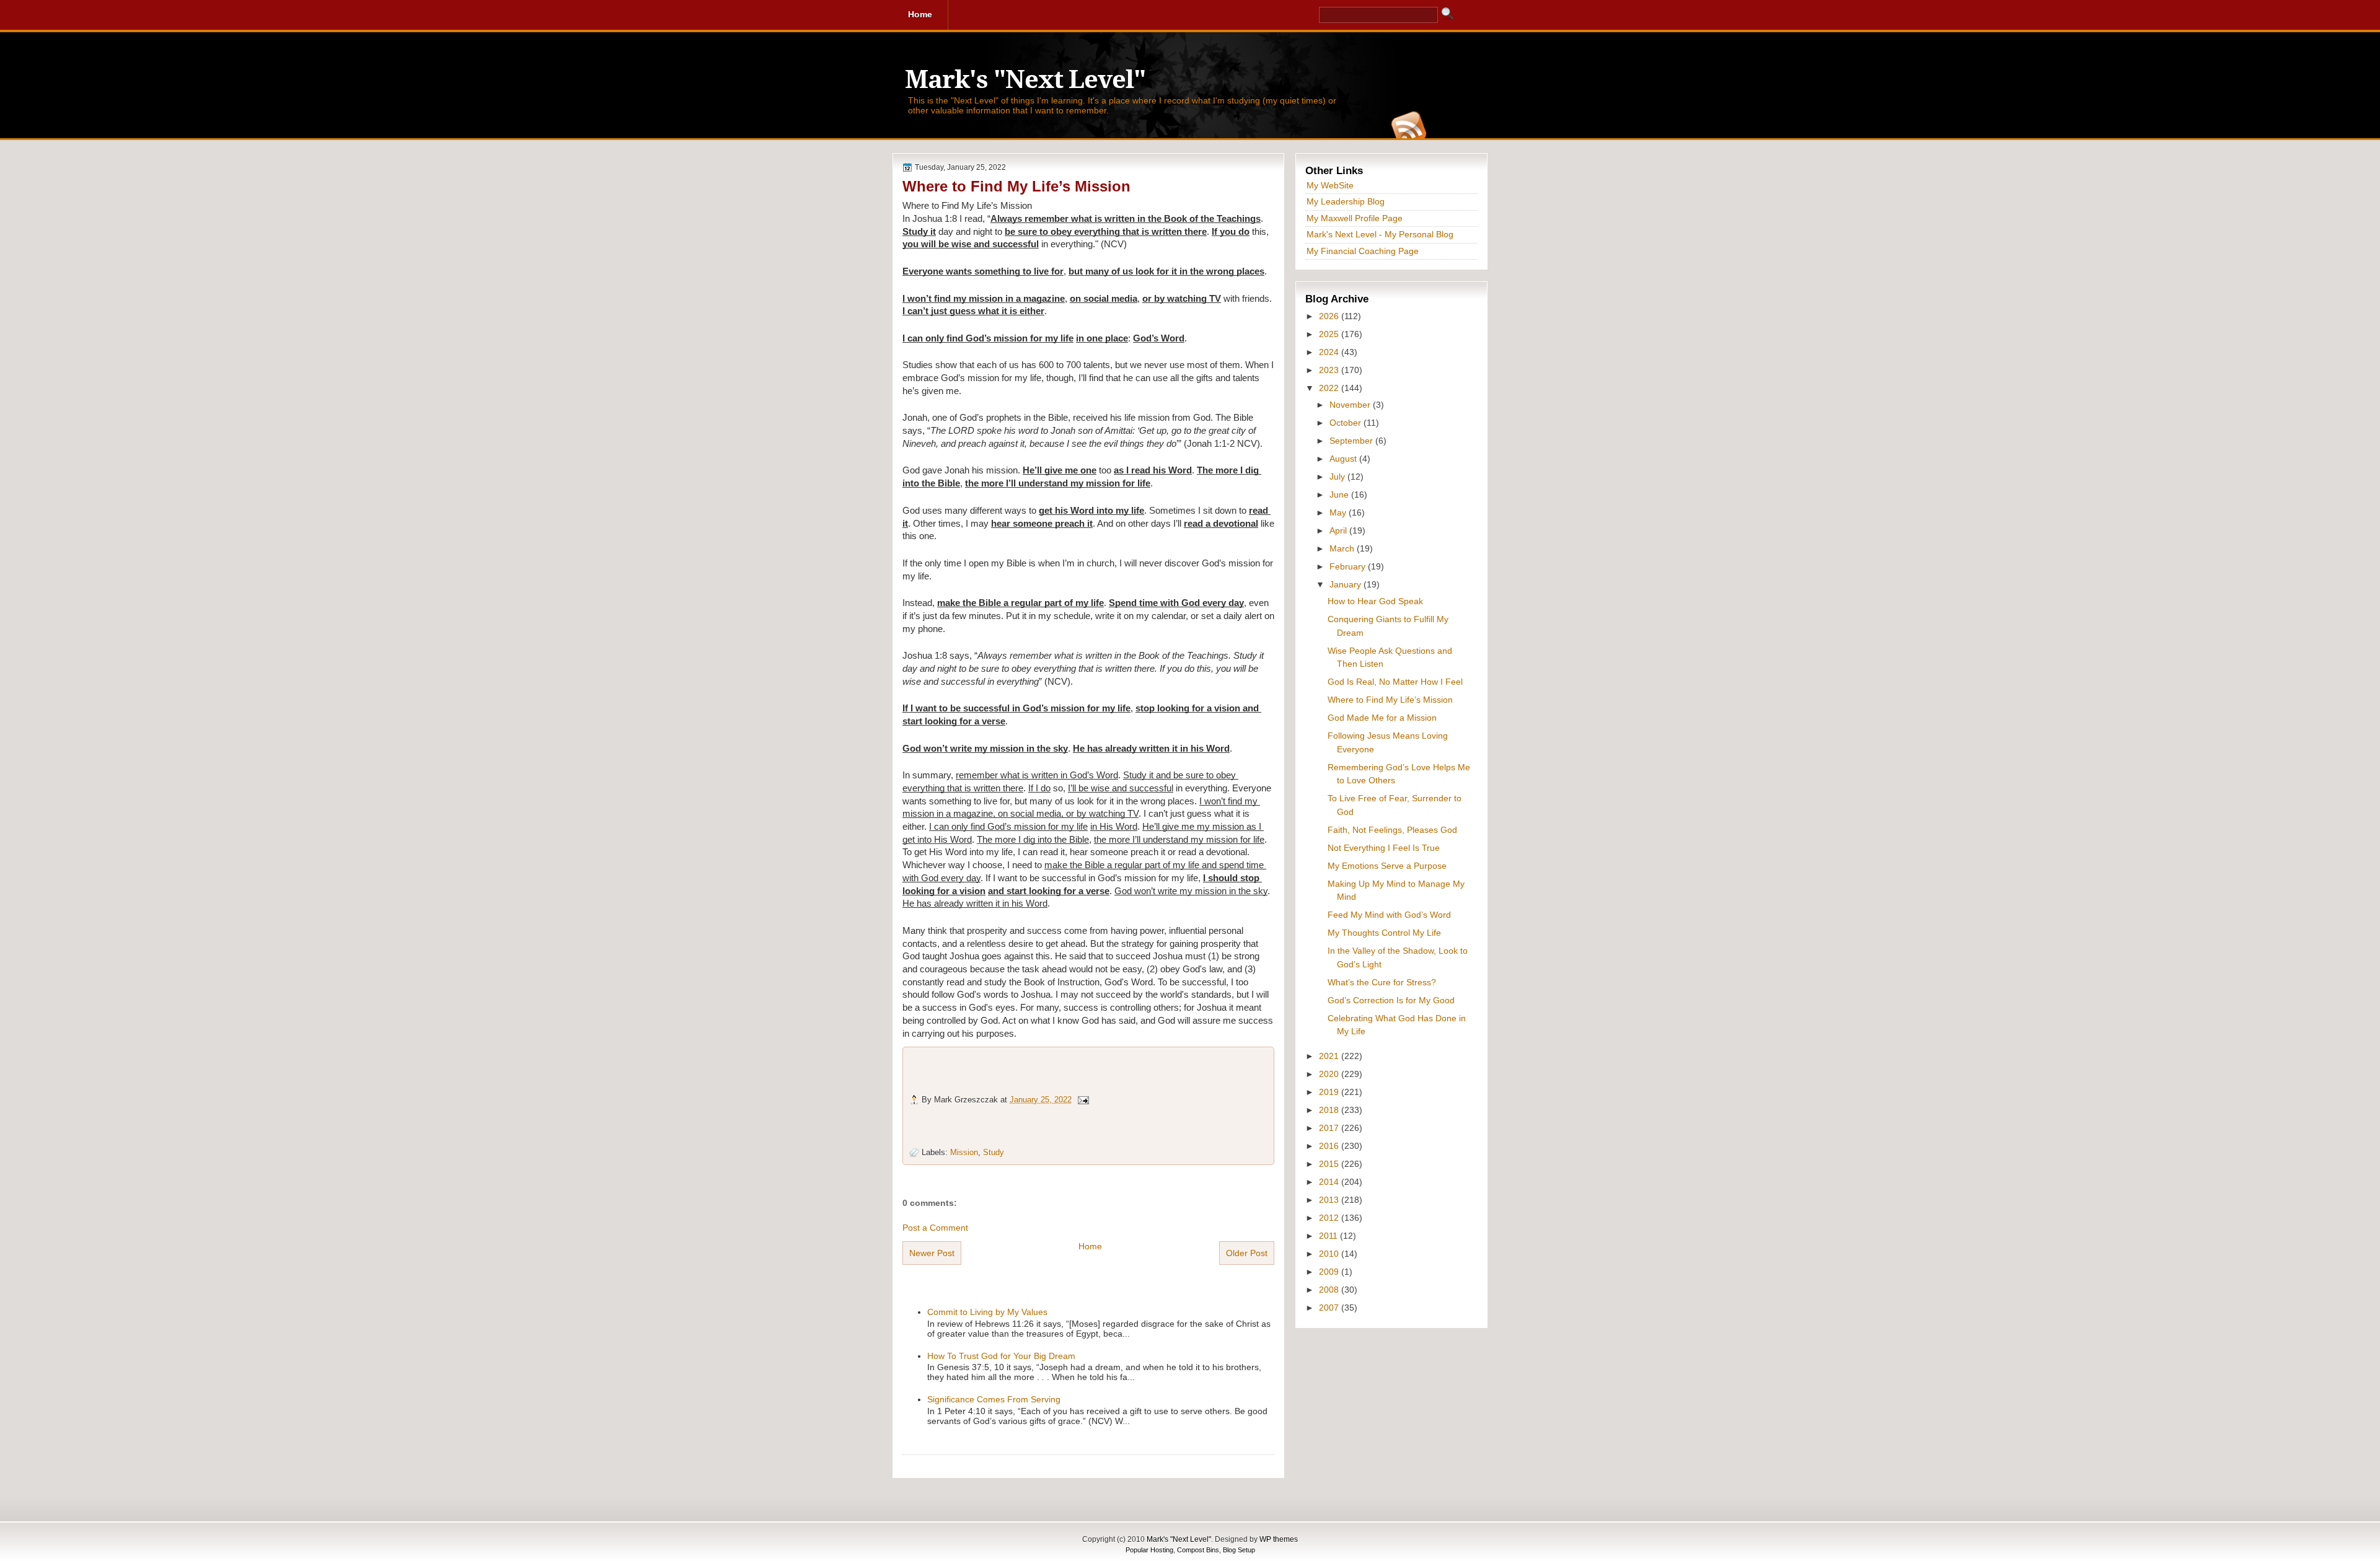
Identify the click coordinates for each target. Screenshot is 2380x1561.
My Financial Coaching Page (1363, 251)
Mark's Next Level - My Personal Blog (1380, 234)
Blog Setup (1239, 1550)
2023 (1330, 370)
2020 (1330, 1074)
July (1338, 477)
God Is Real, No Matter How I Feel (1395, 682)
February (1349, 566)
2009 (1330, 1272)
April (1339, 530)
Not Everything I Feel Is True (1384, 848)
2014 (1330, 1182)
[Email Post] (1083, 1100)
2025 (1330, 334)
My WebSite (1330, 185)
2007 (1330, 1308)
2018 (1330, 1110)
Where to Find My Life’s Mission (1016, 186)
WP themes (1279, 1539)
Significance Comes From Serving (994, 1399)
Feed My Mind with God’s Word (1389, 915)
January (1346, 584)
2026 (1330, 316)
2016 (1330, 1146)
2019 (1330, 1092)
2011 (1329, 1236)
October (1346, 423)
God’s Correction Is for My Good (1391, 1000)
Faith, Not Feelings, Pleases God (1392, 830)
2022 (1330, 388)
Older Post (1247, 1253)
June (1340, 495)
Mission (964, 1152)
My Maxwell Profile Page (1355, 218)
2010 (1330, 1254)
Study (994, 1152)
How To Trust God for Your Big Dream (1001, 1356)
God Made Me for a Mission (1382, 718)
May (1339, 512)
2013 (1330, 1200)
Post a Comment (935, 1228)
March (1343, 548)
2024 (1330, 352)
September (1352, 441)
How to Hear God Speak (1375, 601)
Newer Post (932, 1253)
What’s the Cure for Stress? (1382, 982)
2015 (1330, 1164)
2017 (1330, 1128)
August (1344, 459)
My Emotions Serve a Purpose (1387, 866)
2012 (1330, 1218)
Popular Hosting (1149, 1550)
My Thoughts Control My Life (1384, 933)
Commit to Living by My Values (987, 1312)
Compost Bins (1198, 1550)
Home (1090, 1246)
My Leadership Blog (1346, 201)
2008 (1330, 1290)
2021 (1330, 1056)
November (1351, 405)
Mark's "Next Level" (1025, 80)
